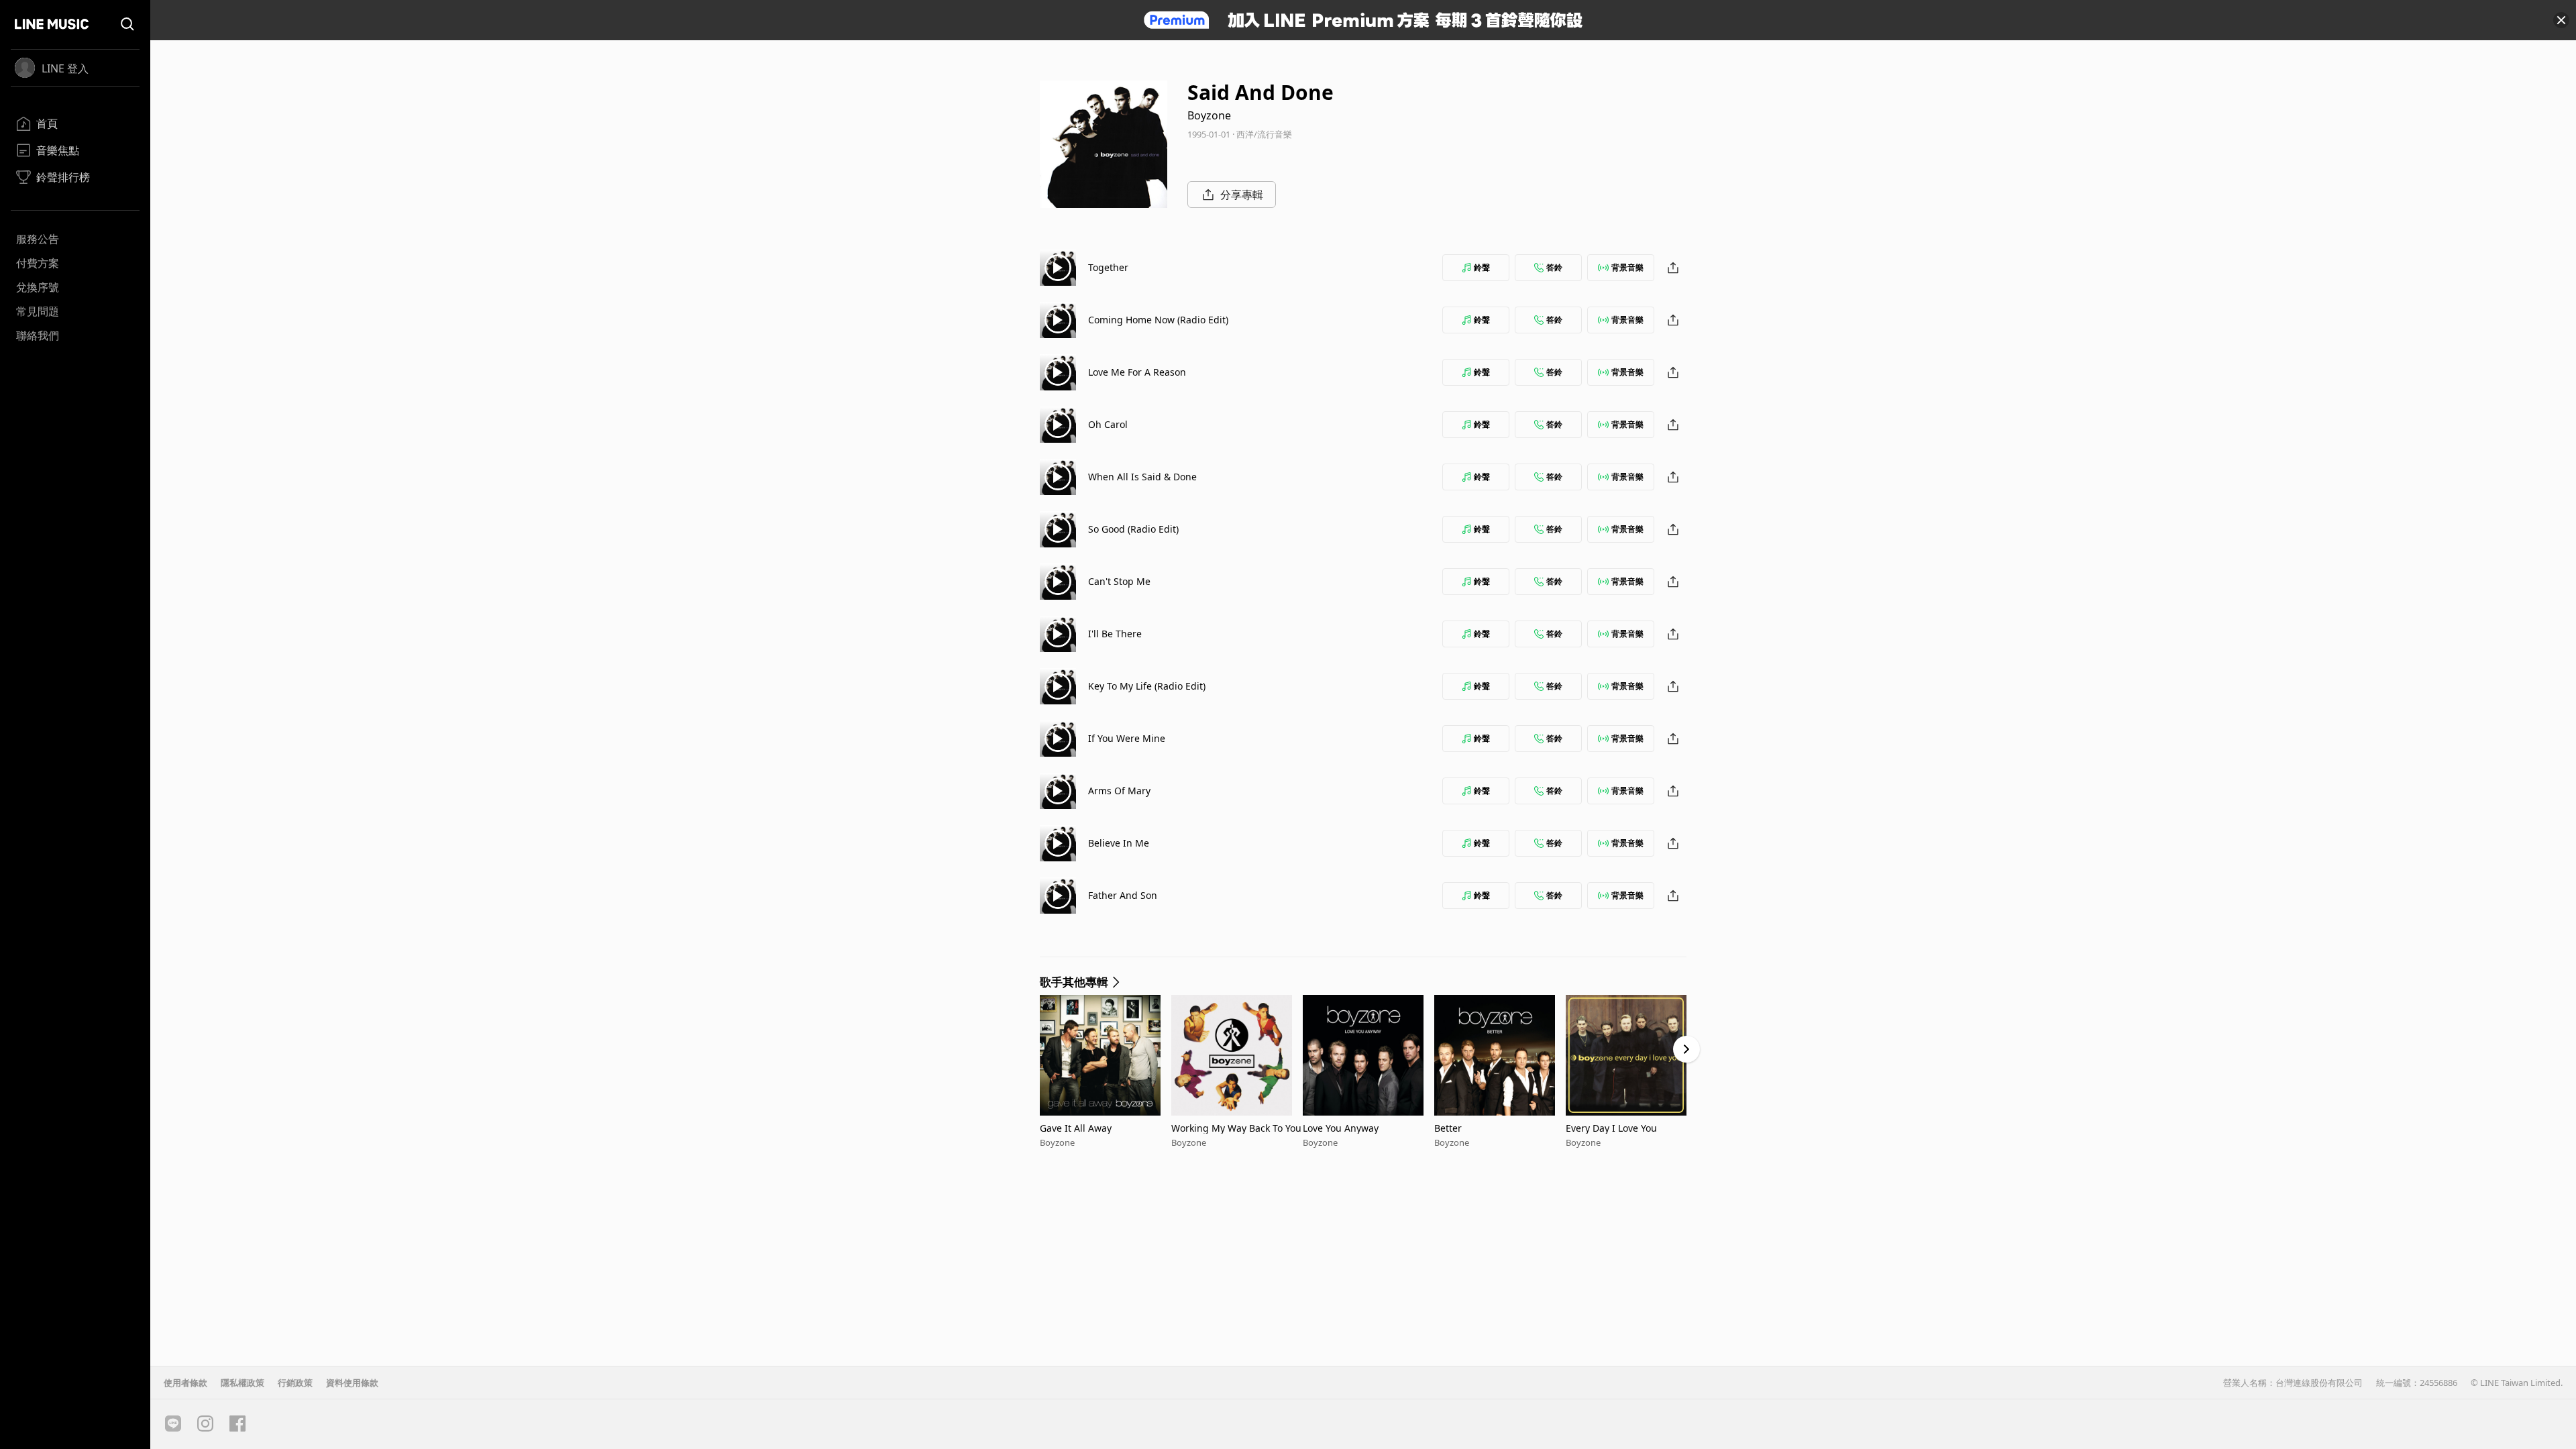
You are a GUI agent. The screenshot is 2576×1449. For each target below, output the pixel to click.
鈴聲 (1482, 267)
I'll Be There (1115, 634)
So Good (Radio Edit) (1133, 529)
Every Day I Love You (1611, 1128)
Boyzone (1209, 115)
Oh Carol (1108, 424)
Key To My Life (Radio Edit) (1147, 686)
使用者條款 (185, 1383)
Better (1448, 1128)
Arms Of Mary (1119, 791)
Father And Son (1123, 895)
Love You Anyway (1341, 1128)
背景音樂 (1627, 267)
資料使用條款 (352, 1383)
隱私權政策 (243, 1383)
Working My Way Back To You (1236, 1128)
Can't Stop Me (1119, 581)
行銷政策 (295, 1383)
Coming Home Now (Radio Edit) (1158, 320)
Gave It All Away (1076, 1128)
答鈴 (1554, 267)
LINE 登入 (65, 68)
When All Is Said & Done (1142, 477)
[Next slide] (1686, 1049)
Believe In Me (1119, 843)
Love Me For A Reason (1137, 372)
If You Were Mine (1127, 738)
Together (1108, 267)
